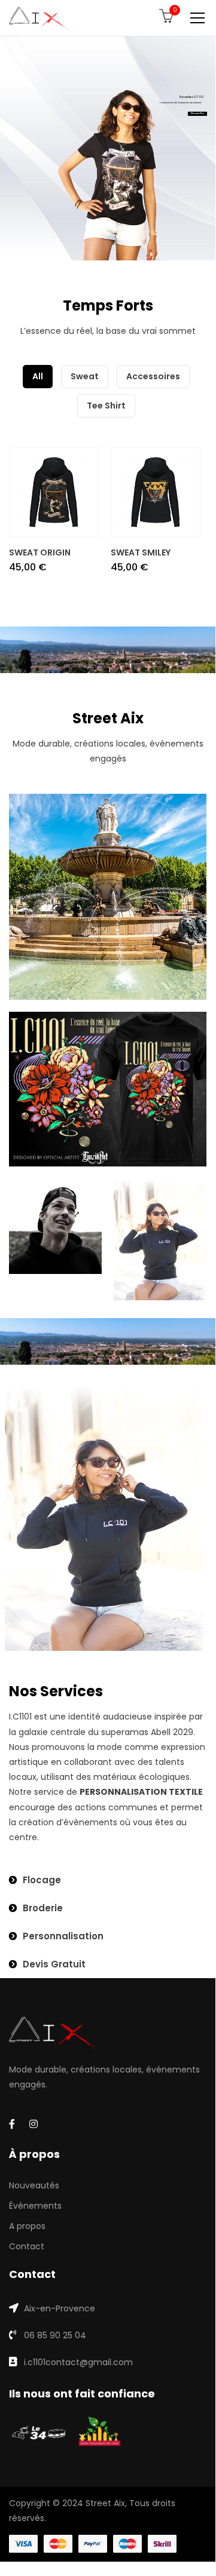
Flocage (42, 1880)
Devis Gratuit (54, 1964)
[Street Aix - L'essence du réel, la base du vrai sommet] (39, 18)
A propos (27, 2226)
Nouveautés (34, 2185)
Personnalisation (63, 1936)
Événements (35, 2206)
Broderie (43, 1908)
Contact (27, 2246)
